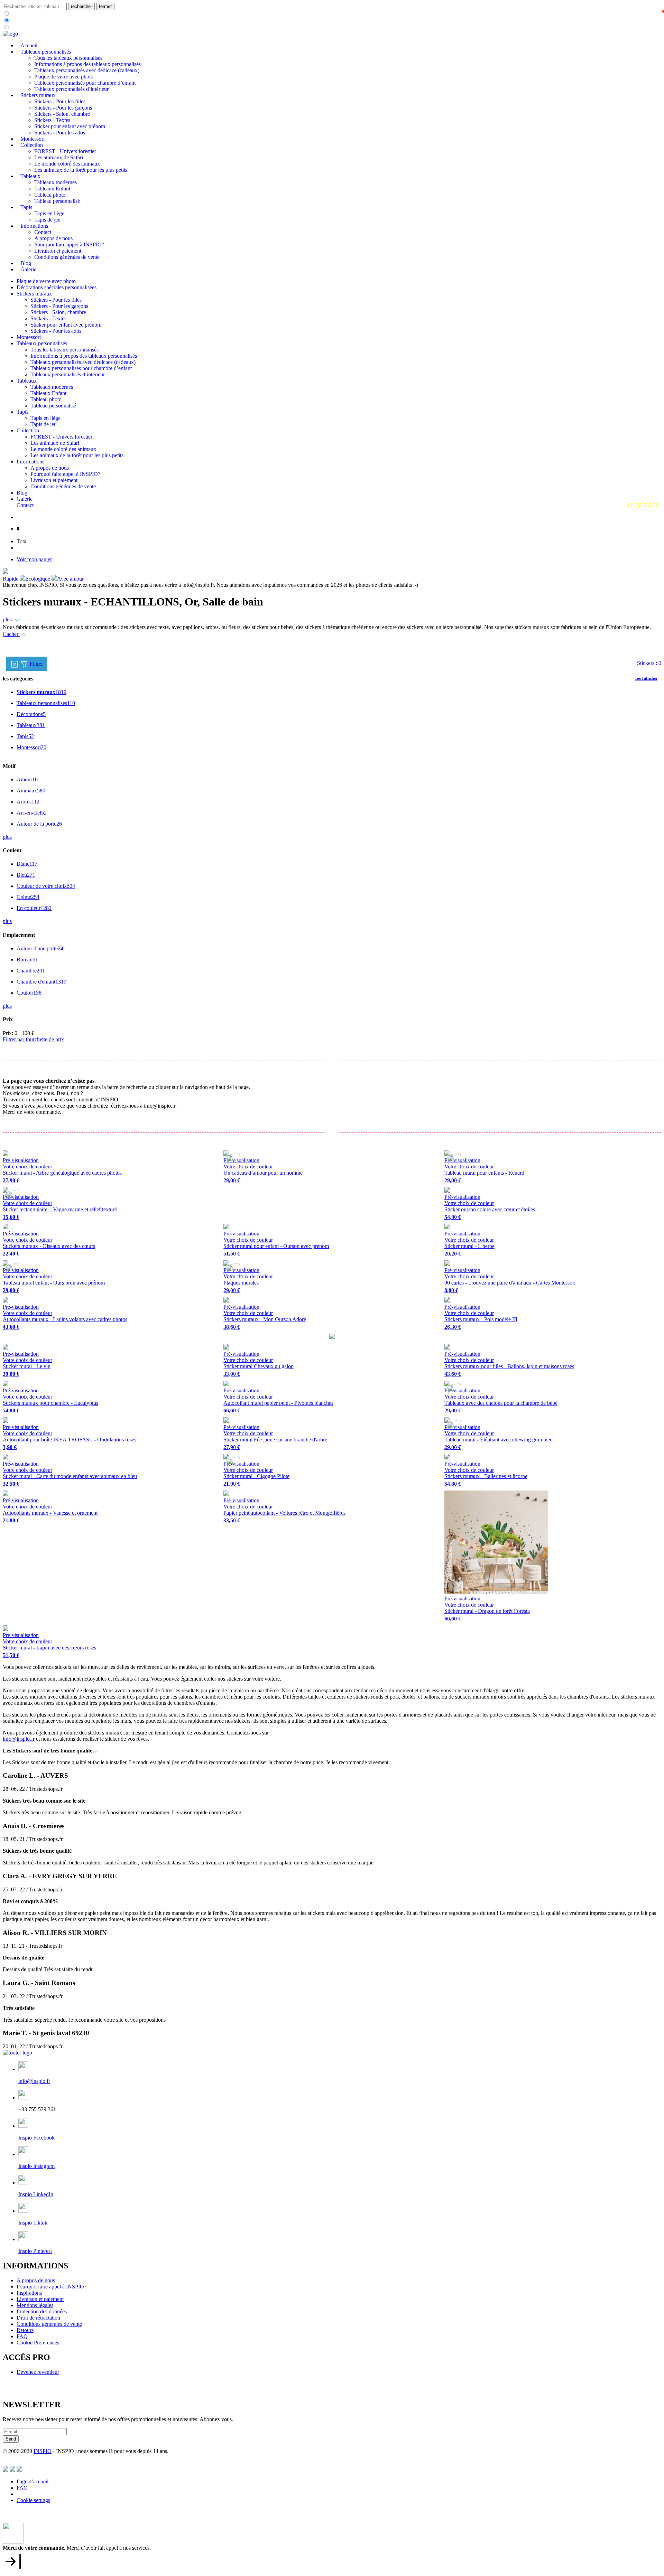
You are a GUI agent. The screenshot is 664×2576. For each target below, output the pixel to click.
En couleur (34, 908)
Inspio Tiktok (33, 2223)
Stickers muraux (38, 95)
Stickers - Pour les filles (60, 101)
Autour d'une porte (40, 948)
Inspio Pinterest (35, 2251)
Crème (28, 897)
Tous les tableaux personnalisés (68, 58)
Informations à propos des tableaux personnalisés (87, 64)
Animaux (31, 791)
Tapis (26, 207)
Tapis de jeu (47, 220)
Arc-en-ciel (32, 813)
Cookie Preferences (38, 2343)
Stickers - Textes (52, 120)
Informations (34, 226)
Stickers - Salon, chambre (62, 114)
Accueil (29, 45)
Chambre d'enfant (41, 982)
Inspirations (29, 2293)
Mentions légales (35, 2305)
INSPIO (43, 2451)
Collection (32, 145)
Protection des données (42, 2311)
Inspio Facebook (36, 2138)
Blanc (27, 864)
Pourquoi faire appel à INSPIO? (69, 245)
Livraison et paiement (58, 251)
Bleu (26, 875)
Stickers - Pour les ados (60, 133)
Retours (25, 2330)
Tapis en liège (49, 213)
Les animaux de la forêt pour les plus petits (81, 170)
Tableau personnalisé (57, 201)
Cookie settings (33, 2500)
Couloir (29, 993)
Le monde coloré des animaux (67, 164)
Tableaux (30, 176)
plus (8, 619)
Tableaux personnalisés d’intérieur (71, 89)
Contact (43, 232)
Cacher (11, 634)
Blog (26, 263)
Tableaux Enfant (52, 189)
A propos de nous (53, 238)
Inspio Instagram (36, 2166)
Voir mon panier (34, 559)
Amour (27, 779)
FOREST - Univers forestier (65, 151)
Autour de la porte (39, 824)
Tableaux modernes (56, 182)
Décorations (31, 714)
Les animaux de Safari (59, 157)
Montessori (33, 139)
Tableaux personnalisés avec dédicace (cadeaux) (87, 70)
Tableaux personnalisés (46, 52)
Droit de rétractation (38, 2318)
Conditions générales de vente (67, 257)
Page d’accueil (33, 2481)
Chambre (31, 971)
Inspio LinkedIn (36, 2194)
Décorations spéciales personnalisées (57, 287)
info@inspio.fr (19, 1739)
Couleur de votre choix (46, 886)
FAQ (22, 2336)
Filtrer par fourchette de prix (33, 1039)
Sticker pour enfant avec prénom (70, 126)
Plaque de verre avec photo (64, 77)
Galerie (28, 269)
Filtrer (38, 663)
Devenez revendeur (38, 2372)
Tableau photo (50, 195)
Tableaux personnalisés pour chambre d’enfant (85, 83)
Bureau (27, 960)
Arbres (28, 802)
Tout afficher (646, 678)
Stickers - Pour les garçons (63, 108)
